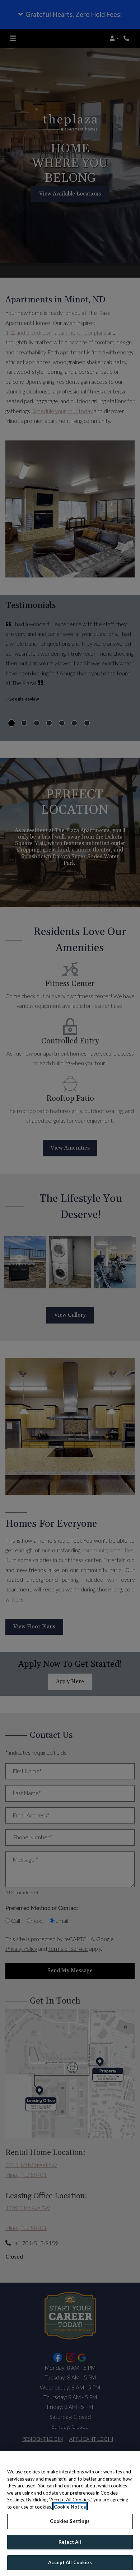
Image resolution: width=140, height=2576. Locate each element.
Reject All (70, 2542)
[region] (70, 2514)
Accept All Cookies (70, 2562)
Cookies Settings (70, 2521)
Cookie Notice (70, 2507)
